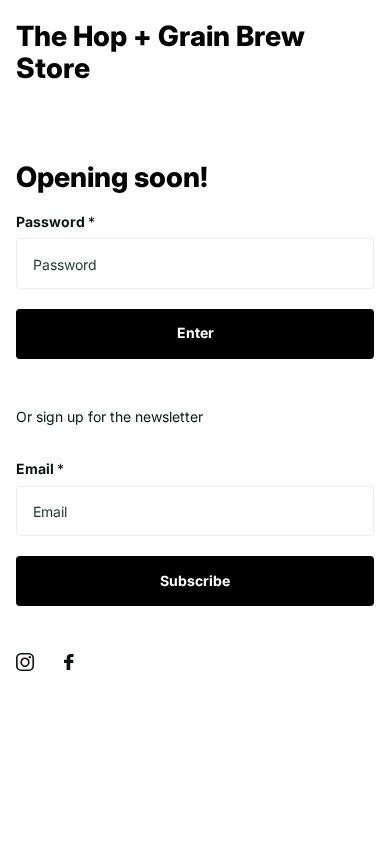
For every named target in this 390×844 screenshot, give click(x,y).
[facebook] (69, 662)
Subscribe (195, 580)
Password (55, 221)
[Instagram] (25, 662)
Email (40, 468)
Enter (195, 332)
